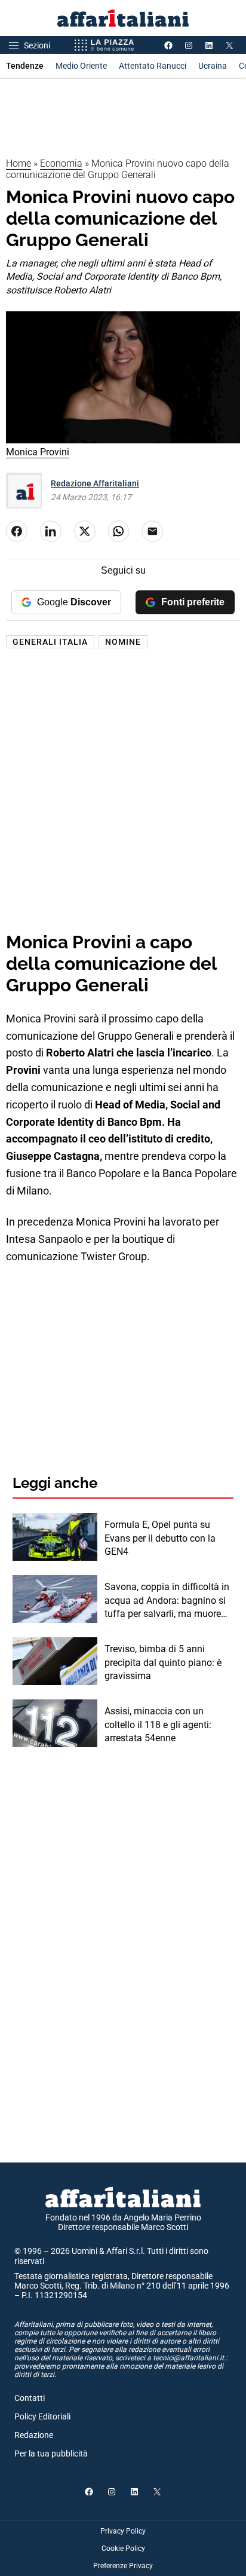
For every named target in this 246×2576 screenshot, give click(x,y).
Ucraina (213, 66)
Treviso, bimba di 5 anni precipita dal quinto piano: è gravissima (163, 1662)
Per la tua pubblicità (51, 2454)
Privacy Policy (123, 2531)
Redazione (34, 2435)
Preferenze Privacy (123, 2566)
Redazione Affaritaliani (95, 483)
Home (19, 163)
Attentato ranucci (153, 66)
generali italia (50, 642)
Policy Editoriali (42, 2416)
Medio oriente (81, 66)
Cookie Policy (123, 2549)
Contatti (30, 2398)
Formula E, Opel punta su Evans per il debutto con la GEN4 (160, 1538)
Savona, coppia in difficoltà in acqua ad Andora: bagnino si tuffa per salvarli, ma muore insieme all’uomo (167, 1601)
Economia (61, 163)
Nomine (123, 642)
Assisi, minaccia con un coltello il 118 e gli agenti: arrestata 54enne (158, 1725)
